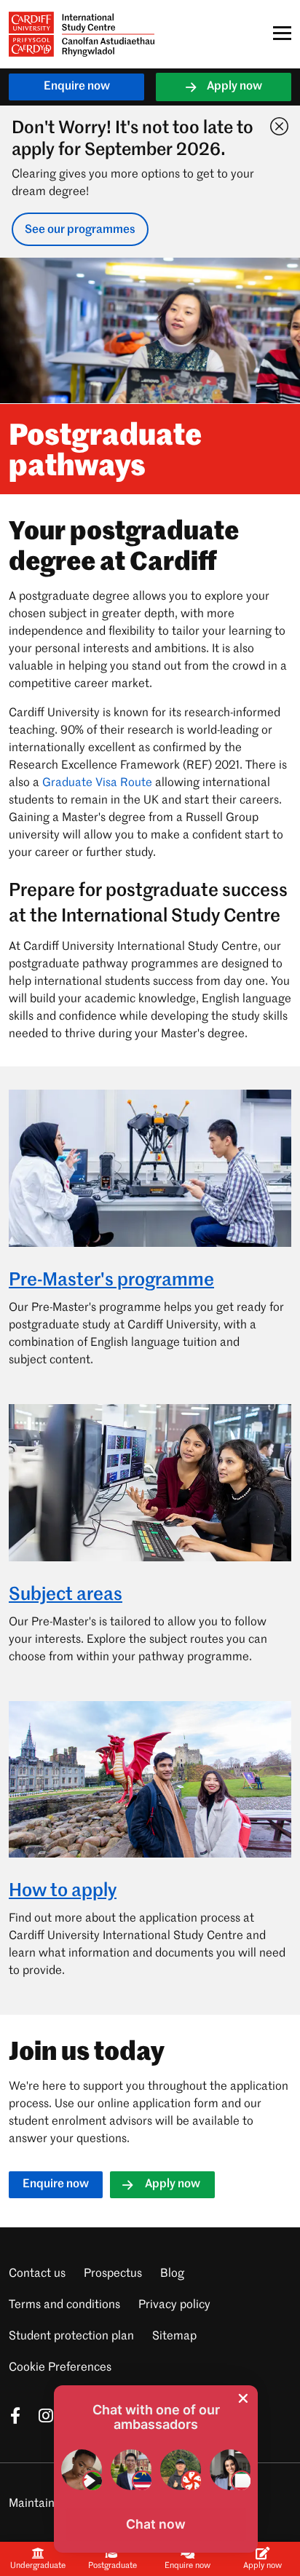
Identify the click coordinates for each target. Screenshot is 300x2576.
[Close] (276, 123)
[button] (156, 2524)
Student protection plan (71, 2337)
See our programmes (80, 230)
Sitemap (174, 2337)
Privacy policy (174, 2305)
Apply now (234, 87)
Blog (172, 2274)
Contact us (37, 2274)
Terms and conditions (64, 2305)
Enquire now (77, 87)
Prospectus (113, 2274)
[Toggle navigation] (278, 33)
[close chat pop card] (243, 2398)
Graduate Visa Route (97, 783)
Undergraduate (38, 2566)
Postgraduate (112, 2566)
